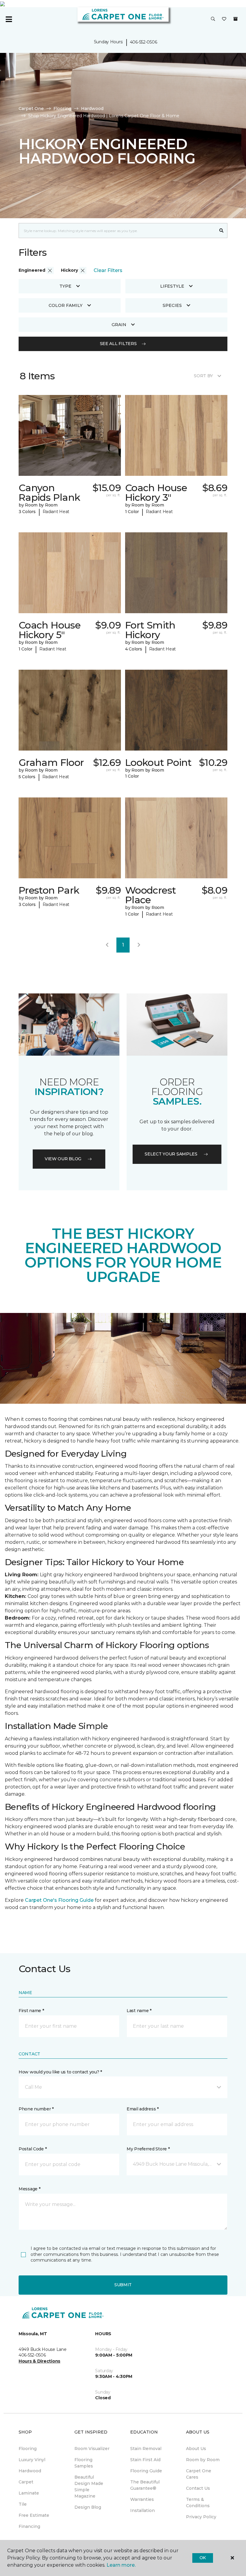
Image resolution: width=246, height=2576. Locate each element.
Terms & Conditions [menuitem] (198, 2503)
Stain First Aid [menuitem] (145, 2460)
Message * (29, 2189)
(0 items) (235, 19)
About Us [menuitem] (196, 2449)
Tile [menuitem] (23, 2504)
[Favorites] (224, 19)
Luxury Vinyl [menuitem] (32, 2460)
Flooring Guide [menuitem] (146, 2471)
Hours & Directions (39, 2361)
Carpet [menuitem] (26, 2482)
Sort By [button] (203, 376)
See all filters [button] (118, 344)
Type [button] (65, 286)
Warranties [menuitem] (142, 2499)
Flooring (62, 109)
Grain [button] (119, 325)
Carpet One (31, 109)
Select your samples (171, 1154)
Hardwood (92, 109)
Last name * (139, 2011)
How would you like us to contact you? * (60, 2072)
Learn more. (121, 2565)
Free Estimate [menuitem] (34, 2515)
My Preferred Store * (148, 2149)
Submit (123, 2285)
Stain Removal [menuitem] (146, 2449)
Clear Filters (108, 270)
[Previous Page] (107, 945)
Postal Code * (33, 2149)
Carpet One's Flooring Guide (59, 1900)
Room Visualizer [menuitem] (92, 2449)
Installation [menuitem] (142, 2510)
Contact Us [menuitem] (198, 2488)
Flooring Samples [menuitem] (84, 2463)
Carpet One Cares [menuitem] (199, 2474)
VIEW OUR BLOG (63, 1159)
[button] (213, 19)
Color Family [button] (66, 305)
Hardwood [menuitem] (30, 2471)
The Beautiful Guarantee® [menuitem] (145, 2485)
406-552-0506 (144, 42)
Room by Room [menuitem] (203, 2460)
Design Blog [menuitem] (88, 2507)
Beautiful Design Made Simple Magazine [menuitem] (89, 2487)
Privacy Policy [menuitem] (201, 2517)
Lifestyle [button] (172, 286)
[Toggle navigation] (9, 19)
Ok (203, 2558)
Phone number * (36, 2109)
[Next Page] (139, 945)
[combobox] (117, 231)
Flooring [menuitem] (28, 2449)
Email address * (143, 2109)
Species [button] (172, 305)
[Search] (222, 231)
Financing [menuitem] (29, 2526)
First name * (31, 2011)
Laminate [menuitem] (29, 2493)
